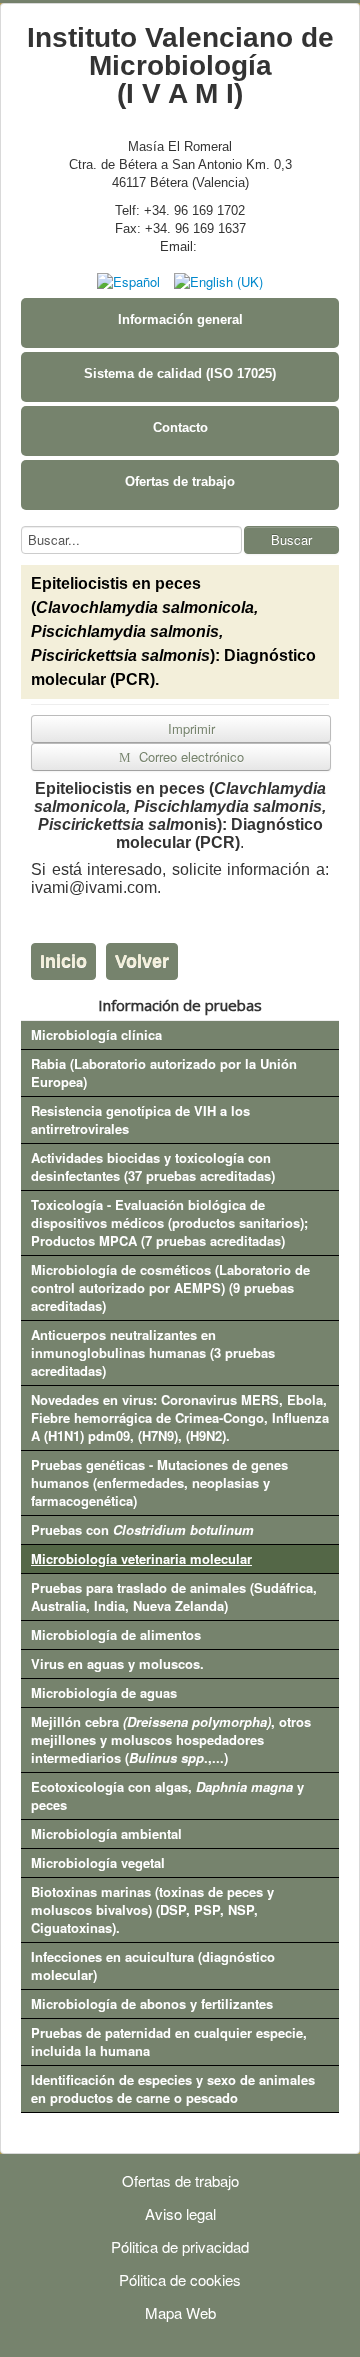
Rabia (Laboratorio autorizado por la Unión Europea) (164, 1072)
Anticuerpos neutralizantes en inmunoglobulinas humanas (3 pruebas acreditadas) (153, 1352)
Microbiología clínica (96, 1034)
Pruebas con (142, 1529)
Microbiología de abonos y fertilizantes (152, 2003)
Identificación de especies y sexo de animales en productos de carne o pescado (173, 2088)
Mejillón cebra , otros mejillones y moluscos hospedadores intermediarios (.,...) (171, 1739)
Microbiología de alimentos (116, 1634)
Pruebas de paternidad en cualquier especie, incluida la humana (169, 2041)
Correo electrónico (189, 756)
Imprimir (189, 728)
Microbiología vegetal (98, 1862)
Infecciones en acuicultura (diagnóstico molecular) (153, 1965)
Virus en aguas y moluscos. (117, 1663)
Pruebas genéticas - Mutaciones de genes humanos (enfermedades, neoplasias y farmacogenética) (159, 1482)
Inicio (63, 961)
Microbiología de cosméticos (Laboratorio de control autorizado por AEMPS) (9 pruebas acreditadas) (170, 1287)
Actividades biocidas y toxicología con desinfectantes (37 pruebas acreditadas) (153, 1166)
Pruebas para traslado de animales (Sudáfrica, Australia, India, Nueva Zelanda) (174, 1596)
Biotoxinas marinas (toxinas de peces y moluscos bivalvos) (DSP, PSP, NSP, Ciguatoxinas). (152, 1909)
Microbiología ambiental (106, 1833)
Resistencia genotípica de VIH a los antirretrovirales (140, 1119)
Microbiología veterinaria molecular (141, 1558)
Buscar (291, 539)
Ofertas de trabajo (180, 481)
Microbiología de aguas (104, 1692)
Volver (142, 961)
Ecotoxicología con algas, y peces (167, 1795)
